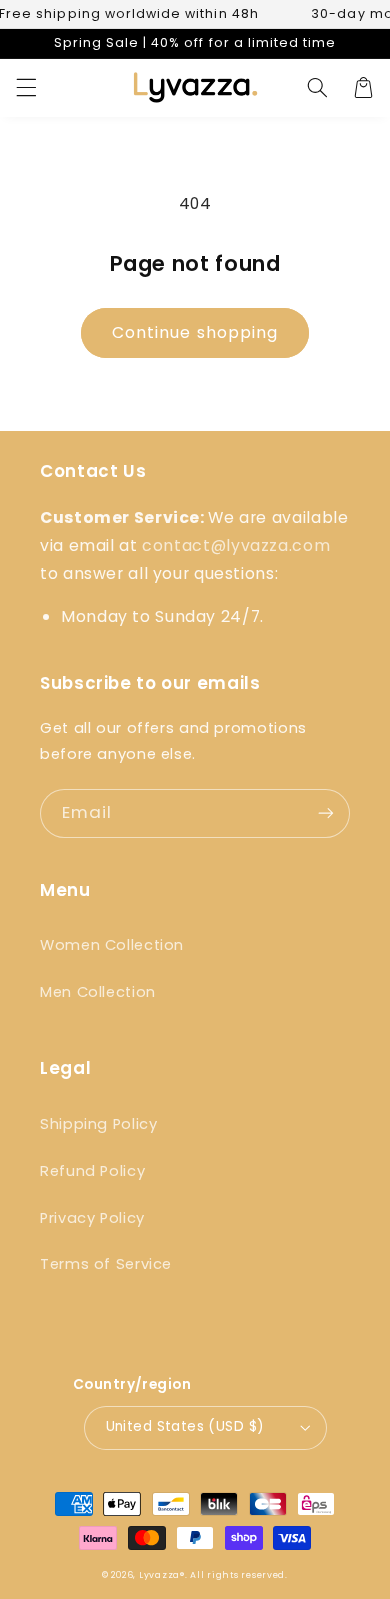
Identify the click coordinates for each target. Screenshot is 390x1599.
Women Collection (112, 945)
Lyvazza (159, 1575)
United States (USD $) (185, 1426)
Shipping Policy (98, 1124)
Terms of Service (106, 1264)
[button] (26, 88)
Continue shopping (195, 332)
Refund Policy (92, 1171)
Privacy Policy (92, 1218)
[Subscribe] (326, 813)
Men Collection (98, 992)
